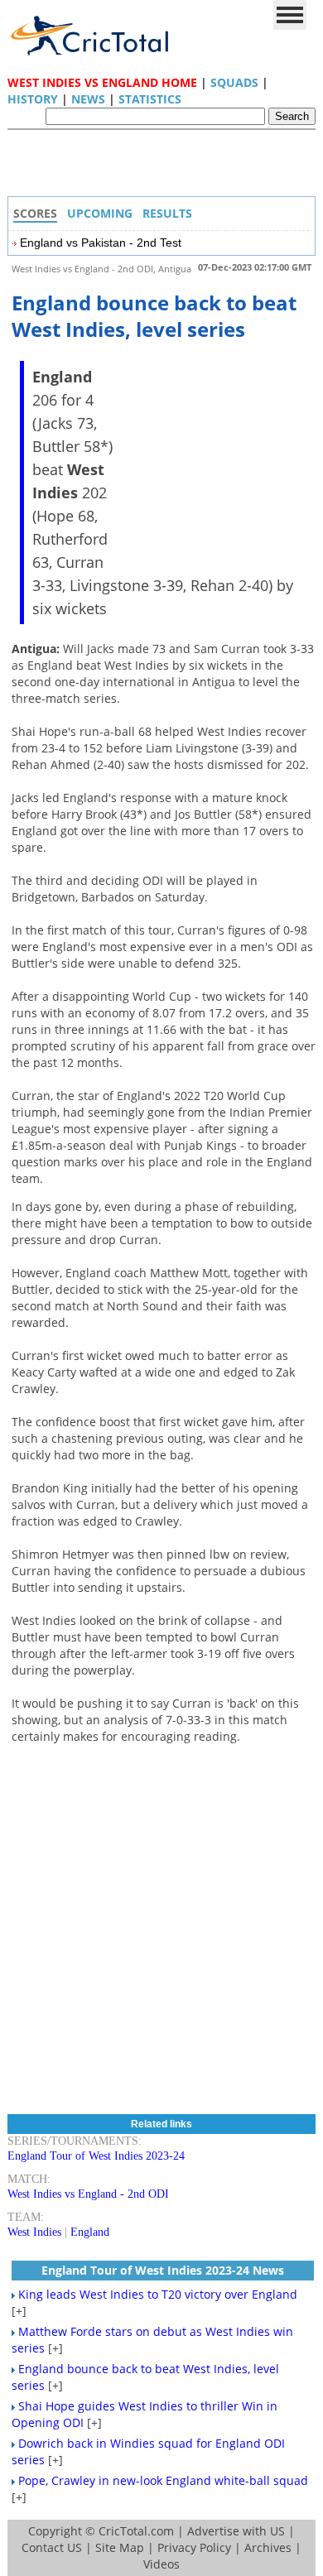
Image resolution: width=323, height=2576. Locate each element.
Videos (161, 2564)
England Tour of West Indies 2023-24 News (163, 2270)
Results (167, 213)
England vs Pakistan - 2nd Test (101, 243)
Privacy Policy (194, 2547)
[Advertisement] (166, 167)
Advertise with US (236, 2531)
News (88, 99)
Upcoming (100, 213)
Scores (35, 213)
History (33, 99)
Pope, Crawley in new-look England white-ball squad (163, 2480)
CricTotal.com (136, 2531)
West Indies (34, 2232)
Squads (234, 82)
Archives (268, 2547)
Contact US (52, 2547)
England (90, 2232)
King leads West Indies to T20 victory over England (158, 2294)
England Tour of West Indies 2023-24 (96, 2156)
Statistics (150, 99)
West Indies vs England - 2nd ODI (88, 2194)
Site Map (120, 2547)
